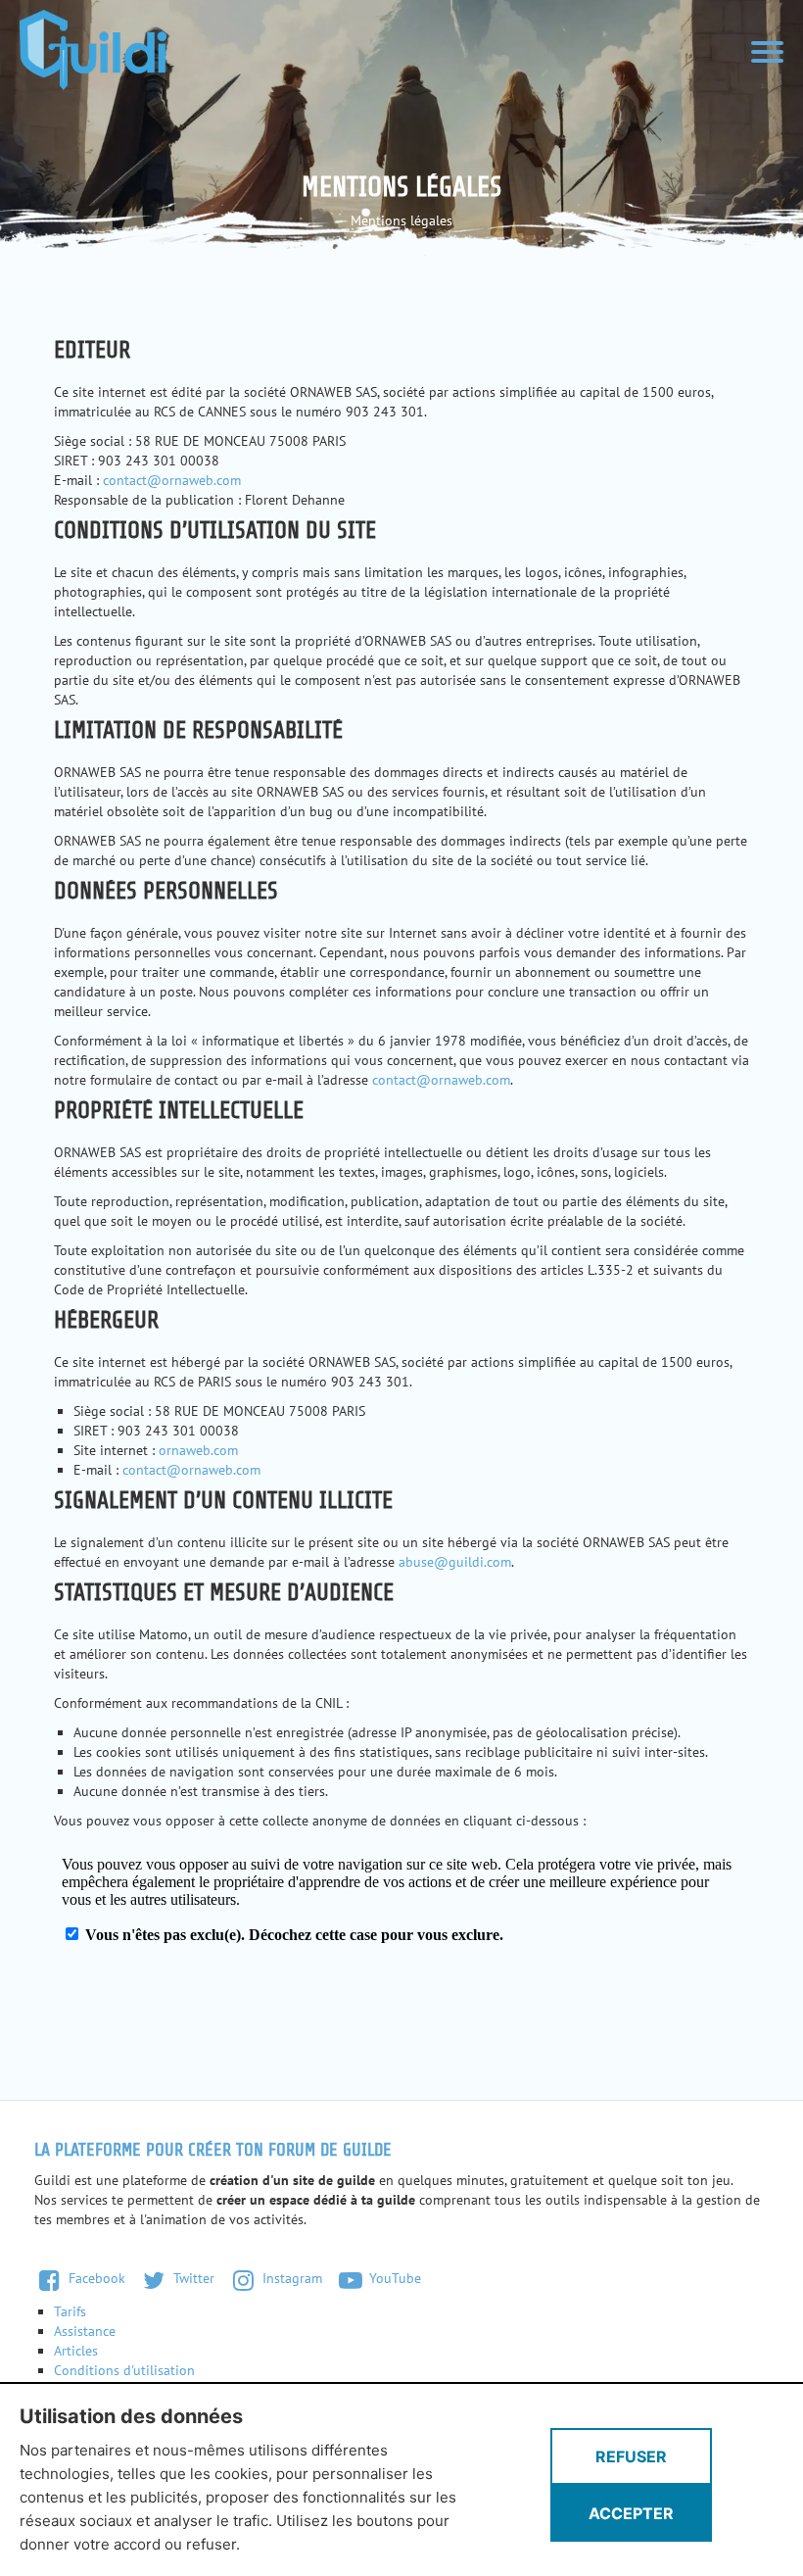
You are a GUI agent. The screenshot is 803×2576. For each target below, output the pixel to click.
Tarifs (70, 2311)
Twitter (192, 2278)
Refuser (631, 2456)
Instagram (290, 2278)
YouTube (393, 2278)
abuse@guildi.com (455, 1562)
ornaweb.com (198, 1450)
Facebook (95, 2278)
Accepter (631, 2513)
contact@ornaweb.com (172, 480)
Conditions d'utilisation (124, 2370)
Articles (76, 2351)
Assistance (85, 2331)
